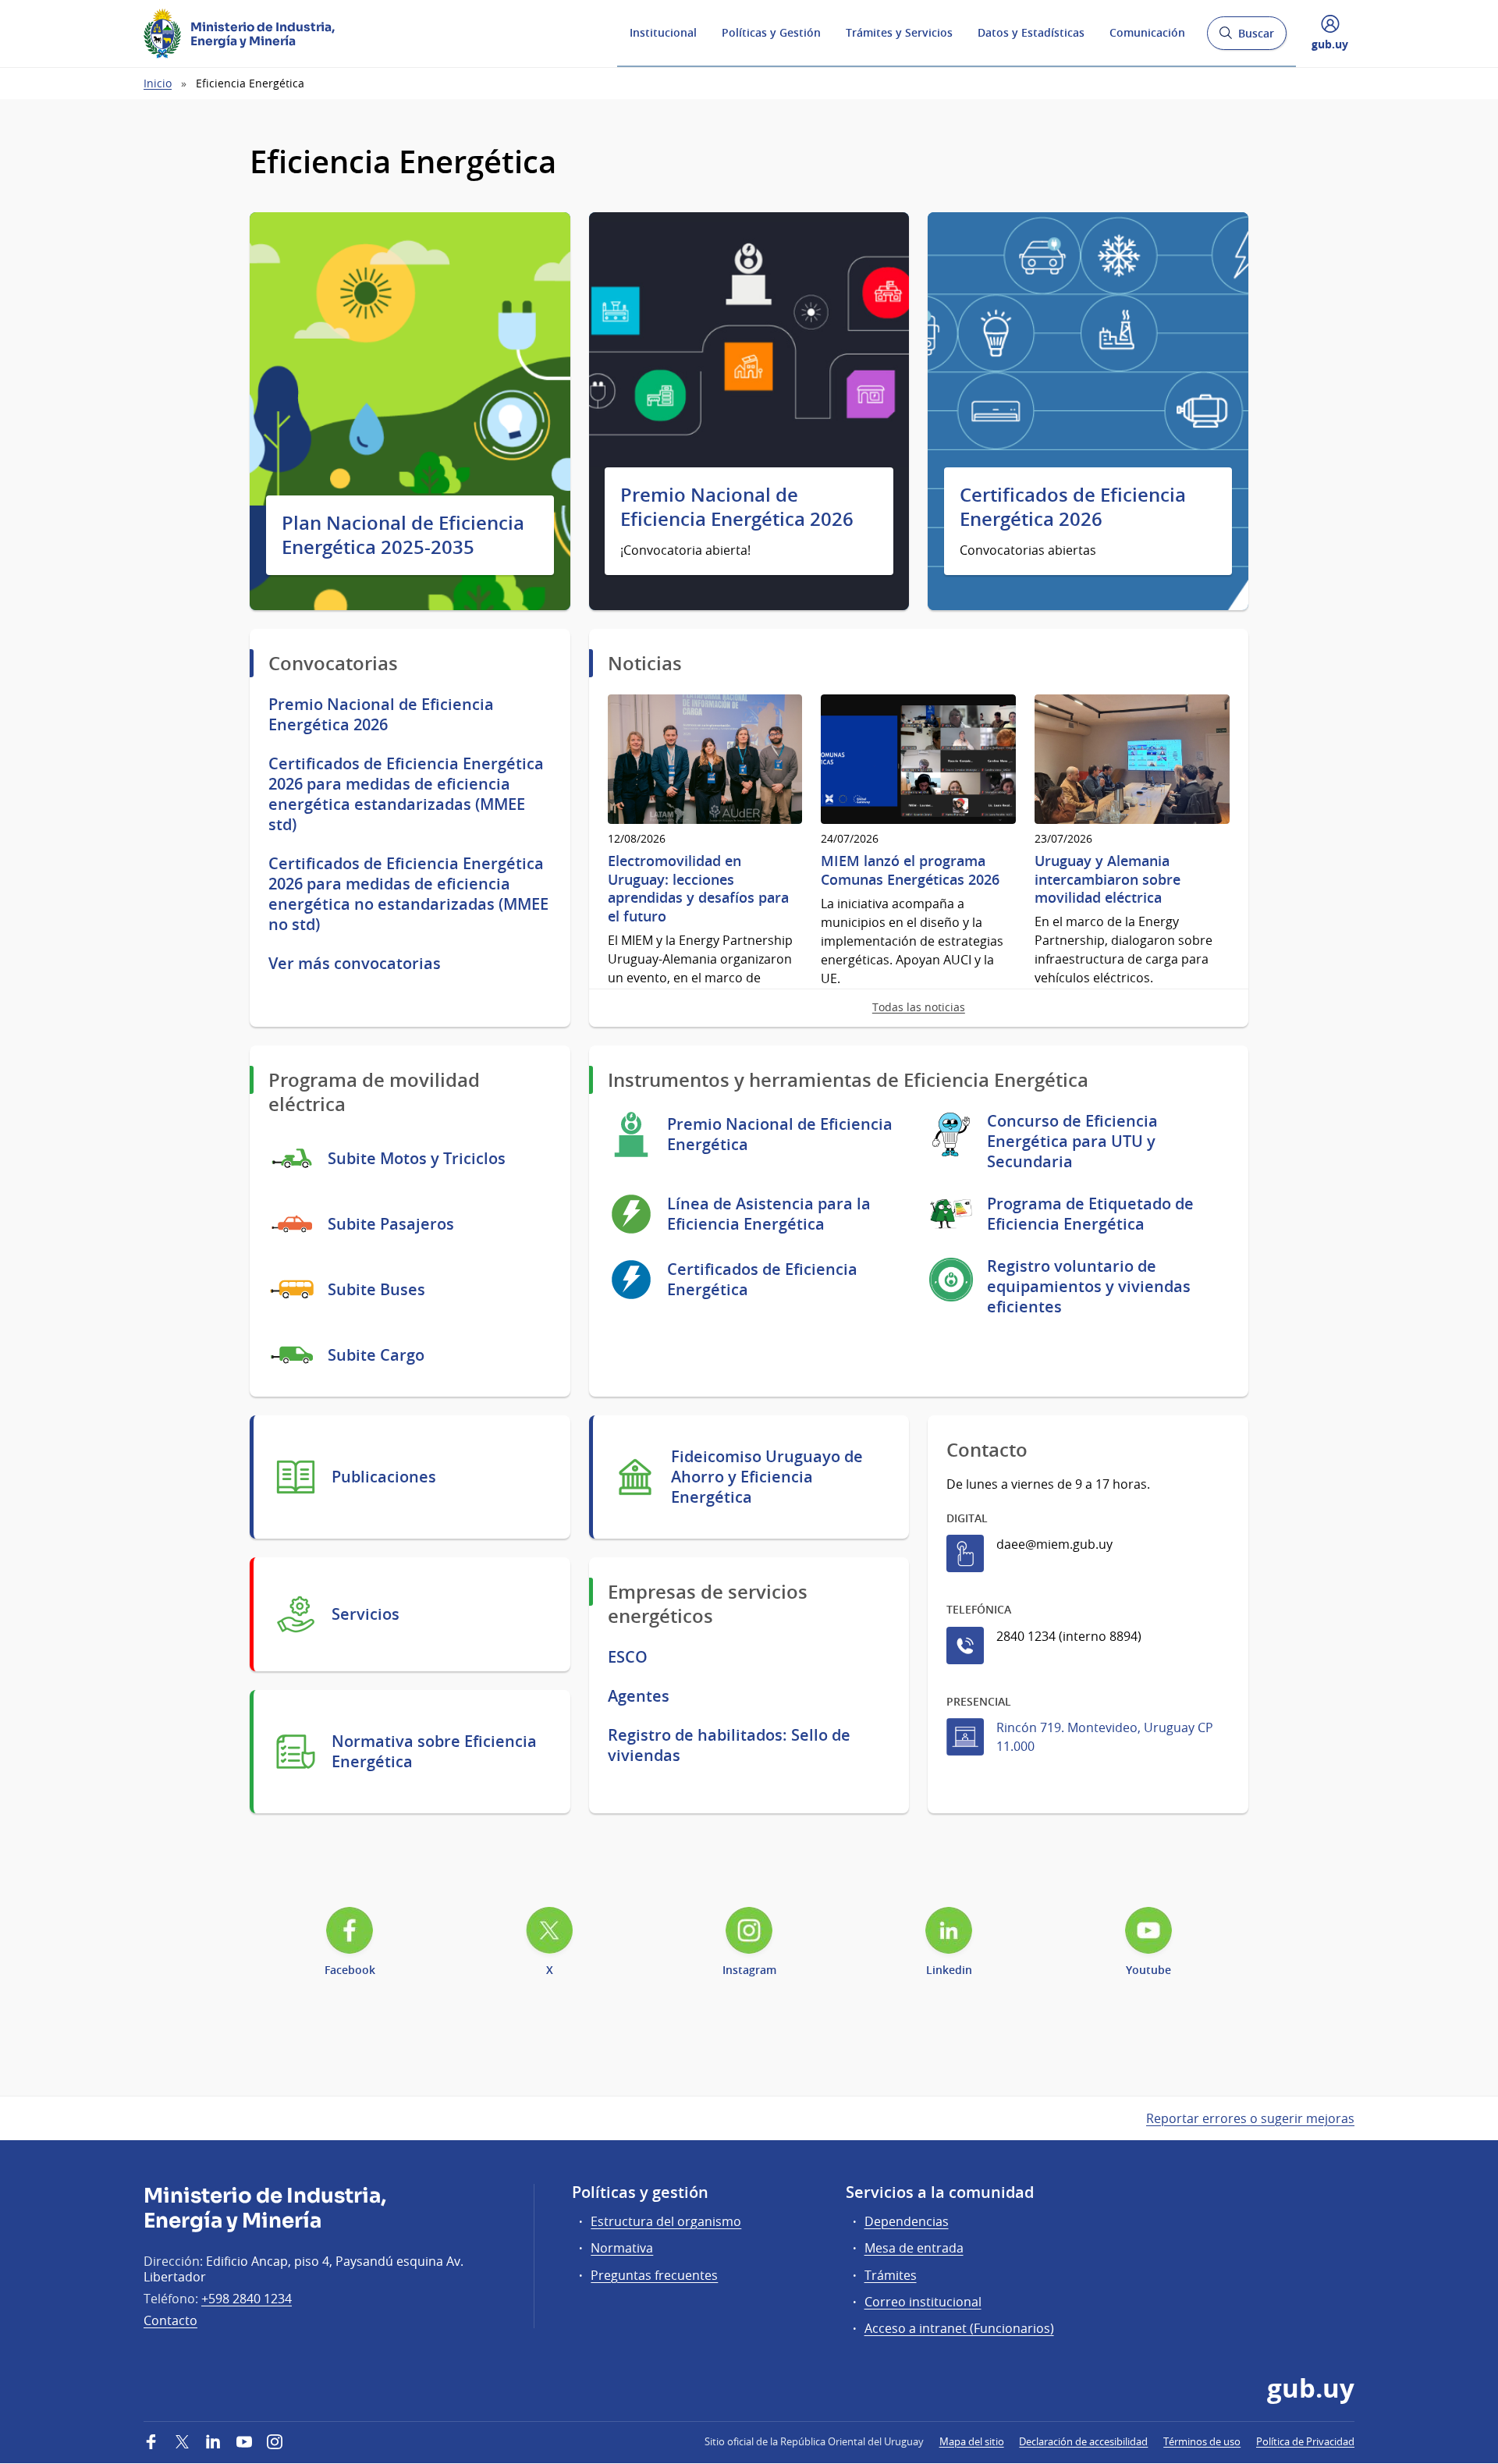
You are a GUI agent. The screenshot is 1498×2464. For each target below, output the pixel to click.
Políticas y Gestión (771, 32)
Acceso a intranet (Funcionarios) (959, 2328)
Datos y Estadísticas (1031, 32)
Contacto (170, 2320)
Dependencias (907, 2221)
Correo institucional (923, 2302)
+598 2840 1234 (247, 2299)
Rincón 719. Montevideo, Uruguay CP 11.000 (1105, 1737)
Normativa (622, 2248)
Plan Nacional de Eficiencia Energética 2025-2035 (403, 535)
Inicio (158, 83)
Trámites (891, 2275)
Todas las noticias (919, 1007)
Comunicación (1147, 32)
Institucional (663, 32)
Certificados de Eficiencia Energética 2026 (1073, 507)
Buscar (1246, 38)
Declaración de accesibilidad (1083, 2441)
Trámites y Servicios (899, 32)
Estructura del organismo (666, 2221)
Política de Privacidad (1305, 2441)
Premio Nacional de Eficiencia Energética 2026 (737, 507)
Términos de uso (1202, 2441)
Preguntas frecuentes (654, 2275)
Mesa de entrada (914, 2248)
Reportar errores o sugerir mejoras (1250, 2118)
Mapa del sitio (972, 2441)
